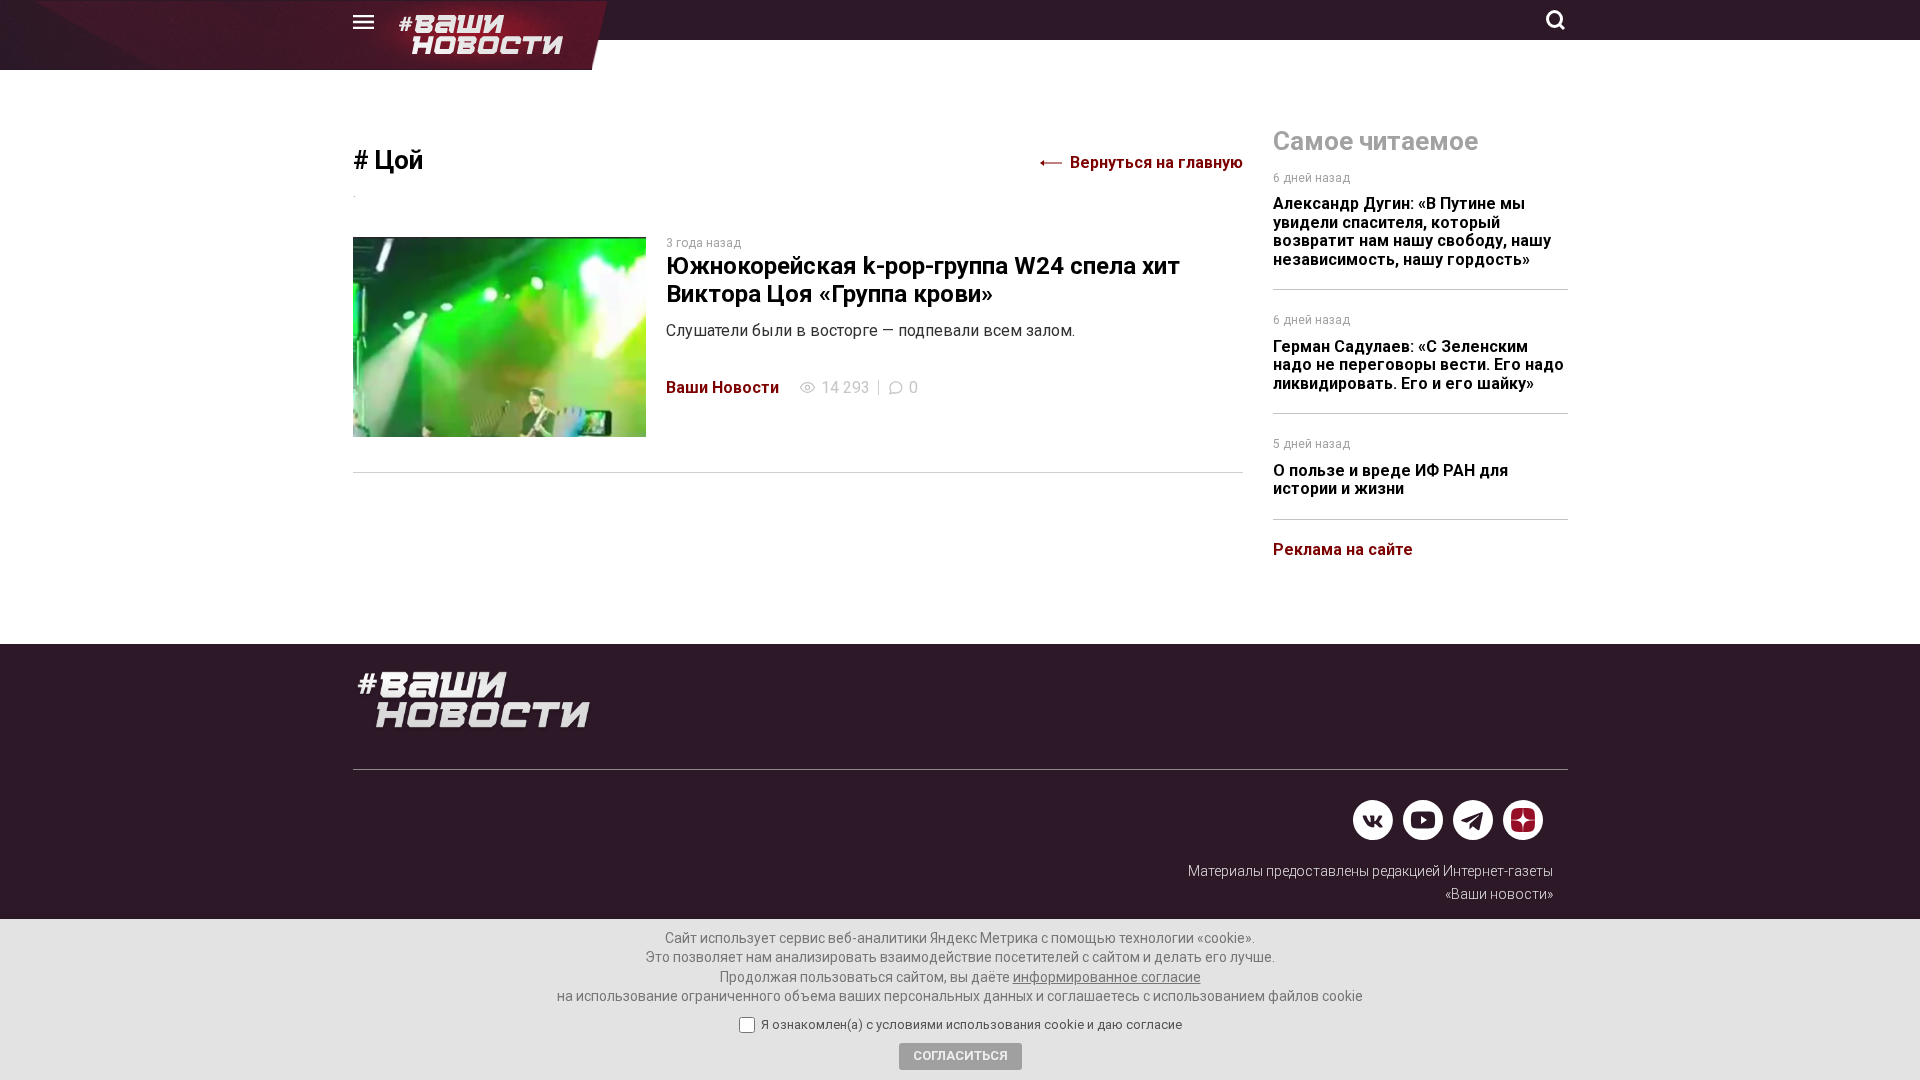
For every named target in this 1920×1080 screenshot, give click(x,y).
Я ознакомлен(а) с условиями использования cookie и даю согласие (971, 1025)
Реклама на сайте (1343, 549)
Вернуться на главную (1156, 162)
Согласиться (960, 1055)
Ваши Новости (722, 387)
